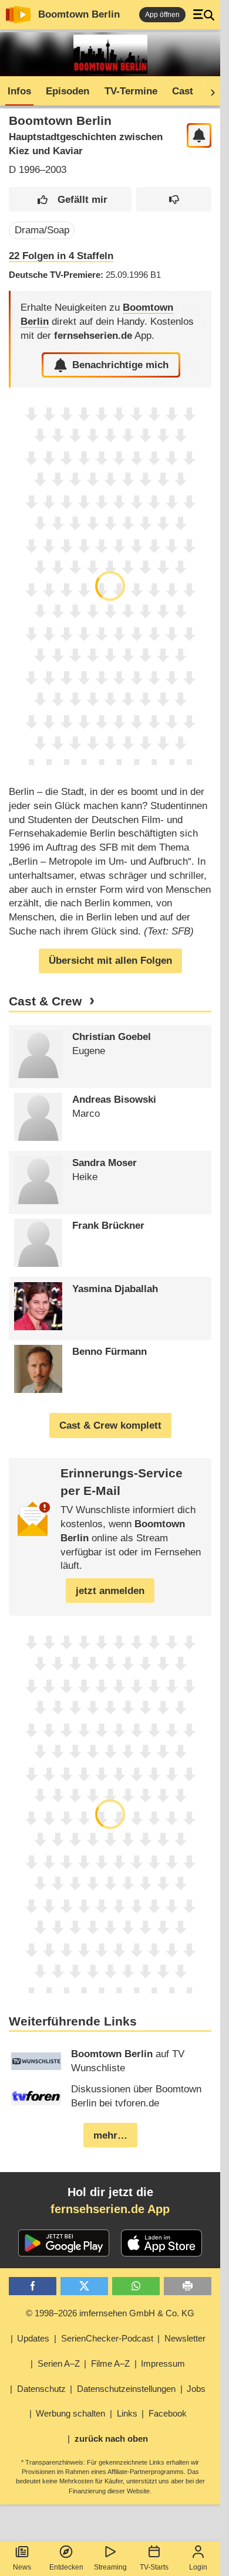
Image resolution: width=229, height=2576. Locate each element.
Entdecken (66, 2567)
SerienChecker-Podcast (107, 2338)
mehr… (110, 2135)
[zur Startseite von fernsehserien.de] (18, 15)
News (22, 2567)
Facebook (168, 2413)
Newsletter (185, 2338)
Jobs (196, 2389)
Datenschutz (41, 2389)
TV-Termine (131, 91)
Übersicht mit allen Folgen (110, 961)
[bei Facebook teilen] (33, 2286)
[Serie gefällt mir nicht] (174, 200)
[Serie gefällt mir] (70, 200)
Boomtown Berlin (79, 14)
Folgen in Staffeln (61, 256)
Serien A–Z (59, 2363)
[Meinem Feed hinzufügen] (199, 136)
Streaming (110, 2567)
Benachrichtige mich (120, 365)
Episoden (68, 91)
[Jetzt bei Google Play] (64, 2243)
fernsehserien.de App (110, 2209)
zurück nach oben (111, 2439)
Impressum (163, 2363)
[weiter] (209, 91)
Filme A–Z (110, 2363)
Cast (183, 91)
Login (198, 2567)
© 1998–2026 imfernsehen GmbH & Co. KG (110, 2313)
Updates (33, 2338)
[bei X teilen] (84, 2286)
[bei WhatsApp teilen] (136, 2286)
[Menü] (204, 15)
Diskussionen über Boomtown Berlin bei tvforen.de (136, 2096)
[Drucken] (188, 2286)
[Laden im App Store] (161, 2243)
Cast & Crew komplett (110, 1425)
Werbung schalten (70, 2413)
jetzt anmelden (110, 1591)
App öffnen (162, 15)
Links (127, 2413)
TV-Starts (154, 2567)
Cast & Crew (45, 1001)
